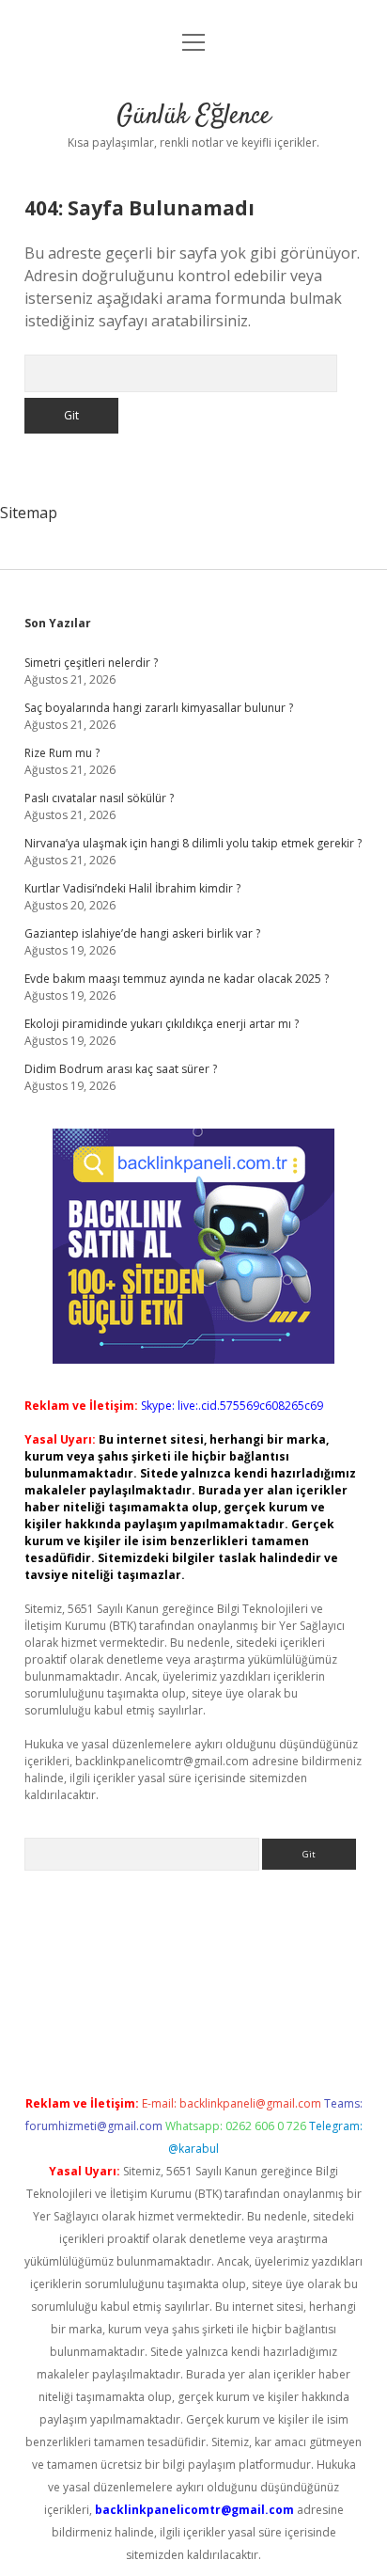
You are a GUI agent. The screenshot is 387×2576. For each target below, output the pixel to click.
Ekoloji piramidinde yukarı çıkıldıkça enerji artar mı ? (162, 1024)
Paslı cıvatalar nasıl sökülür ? (99, 798)
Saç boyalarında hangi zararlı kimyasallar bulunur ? (159, 708)
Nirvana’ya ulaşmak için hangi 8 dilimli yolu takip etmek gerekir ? (193, 843)
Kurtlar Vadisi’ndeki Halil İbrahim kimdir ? (132, 888)
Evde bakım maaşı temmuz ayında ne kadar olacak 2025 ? (177, 979)
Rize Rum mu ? (62, 753)
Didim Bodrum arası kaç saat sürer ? (121, 1069)
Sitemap (29, 513)
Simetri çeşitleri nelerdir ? (91, 663)
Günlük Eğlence (193, 117)
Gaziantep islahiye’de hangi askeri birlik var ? (142, 933)
